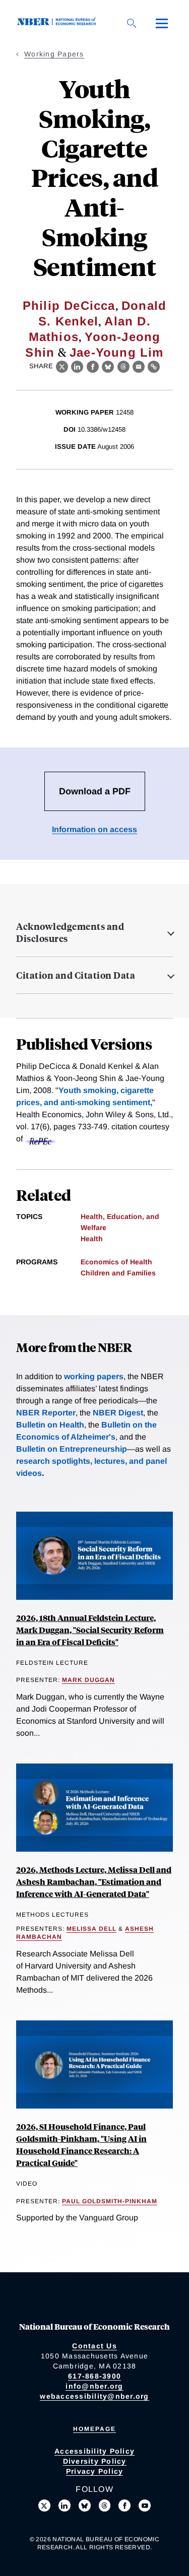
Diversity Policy (95, 2461)
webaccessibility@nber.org (94, 2396)
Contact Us (94, 2346)
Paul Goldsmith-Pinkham (110, 2201)
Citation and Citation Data (76, 975)
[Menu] (162, 23)
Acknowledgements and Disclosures (70, 932)
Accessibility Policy (94, 2451)
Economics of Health (116, 1262)
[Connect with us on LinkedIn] (65, 2505)
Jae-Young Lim (117, 352)
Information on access (94, 829)
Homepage (94, 2429)
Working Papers (54, 54)
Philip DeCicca (69, 306)
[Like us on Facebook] (124, 2505)
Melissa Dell (91, 1929)
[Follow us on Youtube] (145, 2505)
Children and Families (118, 1273)
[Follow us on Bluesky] (85, 2505)
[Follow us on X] (44, 2505)
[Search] (132, 23)
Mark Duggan (88, 1680)
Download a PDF (95, 791)
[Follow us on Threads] (105, 2505)
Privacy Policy (95, 2471)
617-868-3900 (94, 2376)
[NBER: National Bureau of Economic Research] (58, 23)
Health (92, 1239)
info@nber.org (94, 2386)
